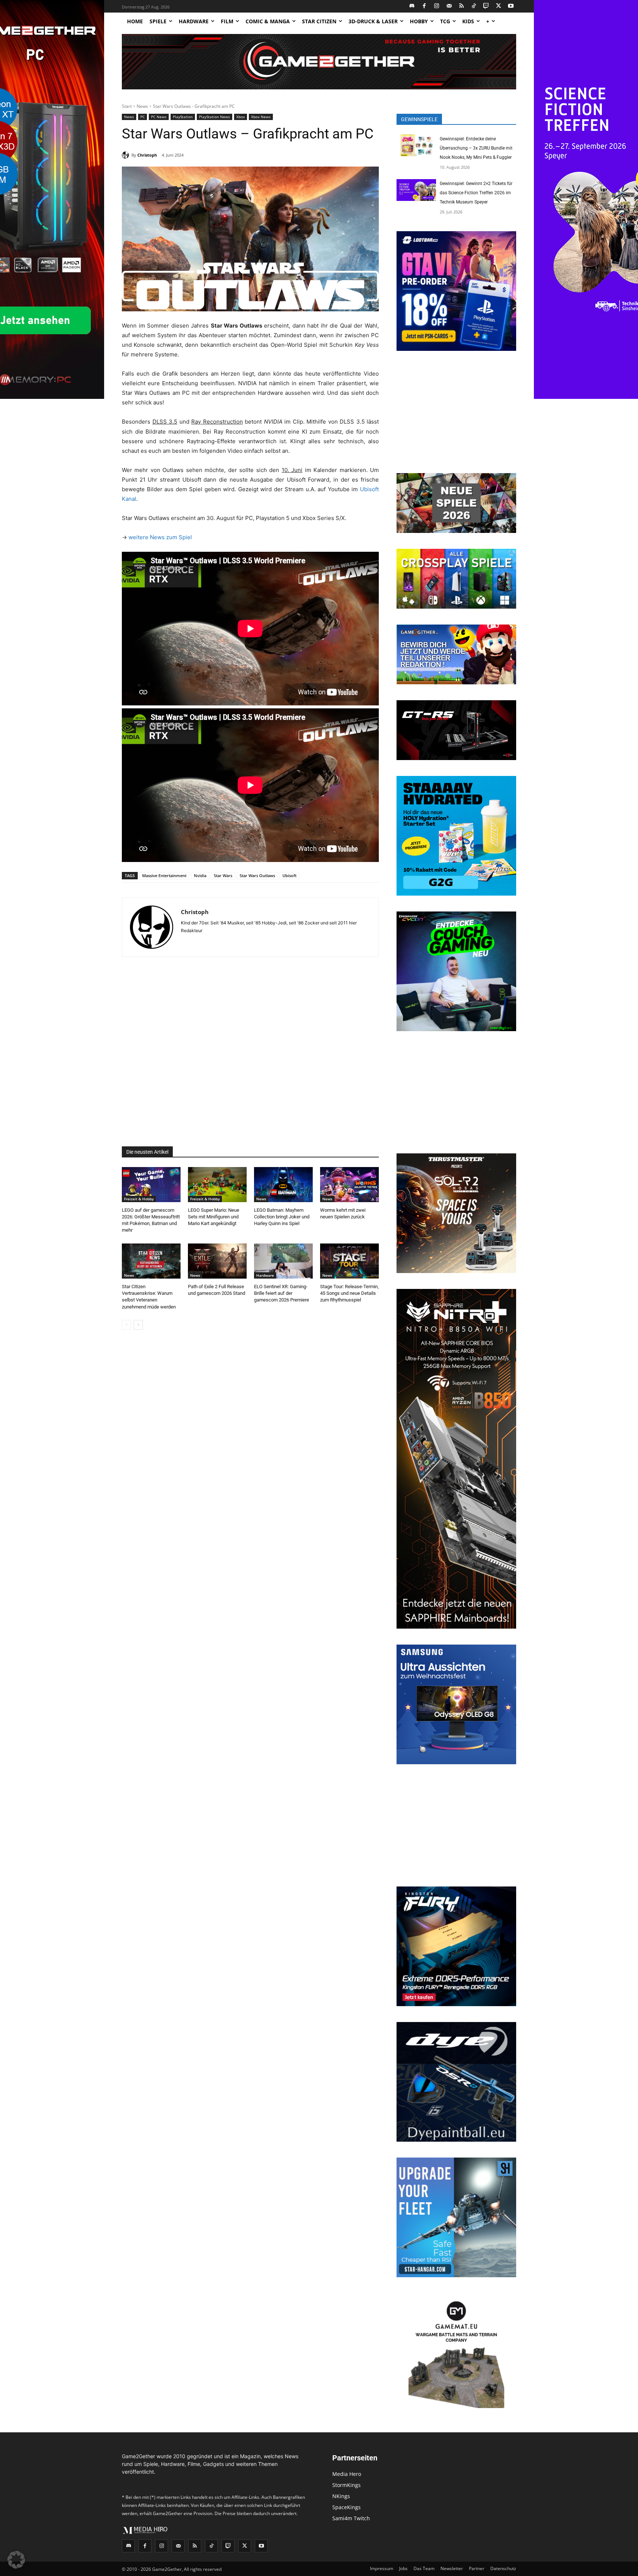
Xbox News (261, 117)
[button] (16, 2560)
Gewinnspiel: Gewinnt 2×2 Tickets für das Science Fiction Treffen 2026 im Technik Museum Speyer (476, 193)
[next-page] (138, 1325)
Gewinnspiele (419, 119)
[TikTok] (474, 6)
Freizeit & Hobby (139, 1199)
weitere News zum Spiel (160, 537)
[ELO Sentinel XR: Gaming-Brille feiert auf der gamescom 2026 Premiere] (283, 1261)
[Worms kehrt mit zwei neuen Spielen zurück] (349, 1185)
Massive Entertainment (164, 875)
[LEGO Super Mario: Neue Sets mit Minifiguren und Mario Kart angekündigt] (217, 1185)
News (142, 106)
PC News (159, 117)
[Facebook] (424, 6)
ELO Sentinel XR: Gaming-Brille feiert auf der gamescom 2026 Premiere (282, 1293)
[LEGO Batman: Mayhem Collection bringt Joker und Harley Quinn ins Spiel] (283, 1185)
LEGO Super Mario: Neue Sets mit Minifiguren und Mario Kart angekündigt (214, 1217)
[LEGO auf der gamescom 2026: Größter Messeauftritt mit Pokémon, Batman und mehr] (151, 1185)
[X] (499, 6)
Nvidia (200, 875)
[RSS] (462, 6)
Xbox (241, 117)
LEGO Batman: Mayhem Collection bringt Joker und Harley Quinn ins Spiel (282, 1217)
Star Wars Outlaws (257, 875)
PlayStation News (215, 117)
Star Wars (223, 875)
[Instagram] (437, 6)
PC (143, 117)
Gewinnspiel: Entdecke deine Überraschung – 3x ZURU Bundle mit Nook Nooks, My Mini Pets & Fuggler (476, 148)
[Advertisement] (250, 1052)
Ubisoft (289, 875)
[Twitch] (486, 6)
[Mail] (449, 6)
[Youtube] (511, 6)
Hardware (265, 1275)
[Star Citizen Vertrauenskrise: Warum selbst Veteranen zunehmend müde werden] (151, 1261)
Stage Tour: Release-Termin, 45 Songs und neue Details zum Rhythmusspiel (349, 1293)
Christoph (147, 155)
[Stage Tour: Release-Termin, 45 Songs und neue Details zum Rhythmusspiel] (349, 1261)
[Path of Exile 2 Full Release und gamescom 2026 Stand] (217, 1261)
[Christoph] (127, 155)
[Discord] (412, 6)
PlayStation (183, 117)
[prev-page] (126, 1325)
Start (127, 106)
